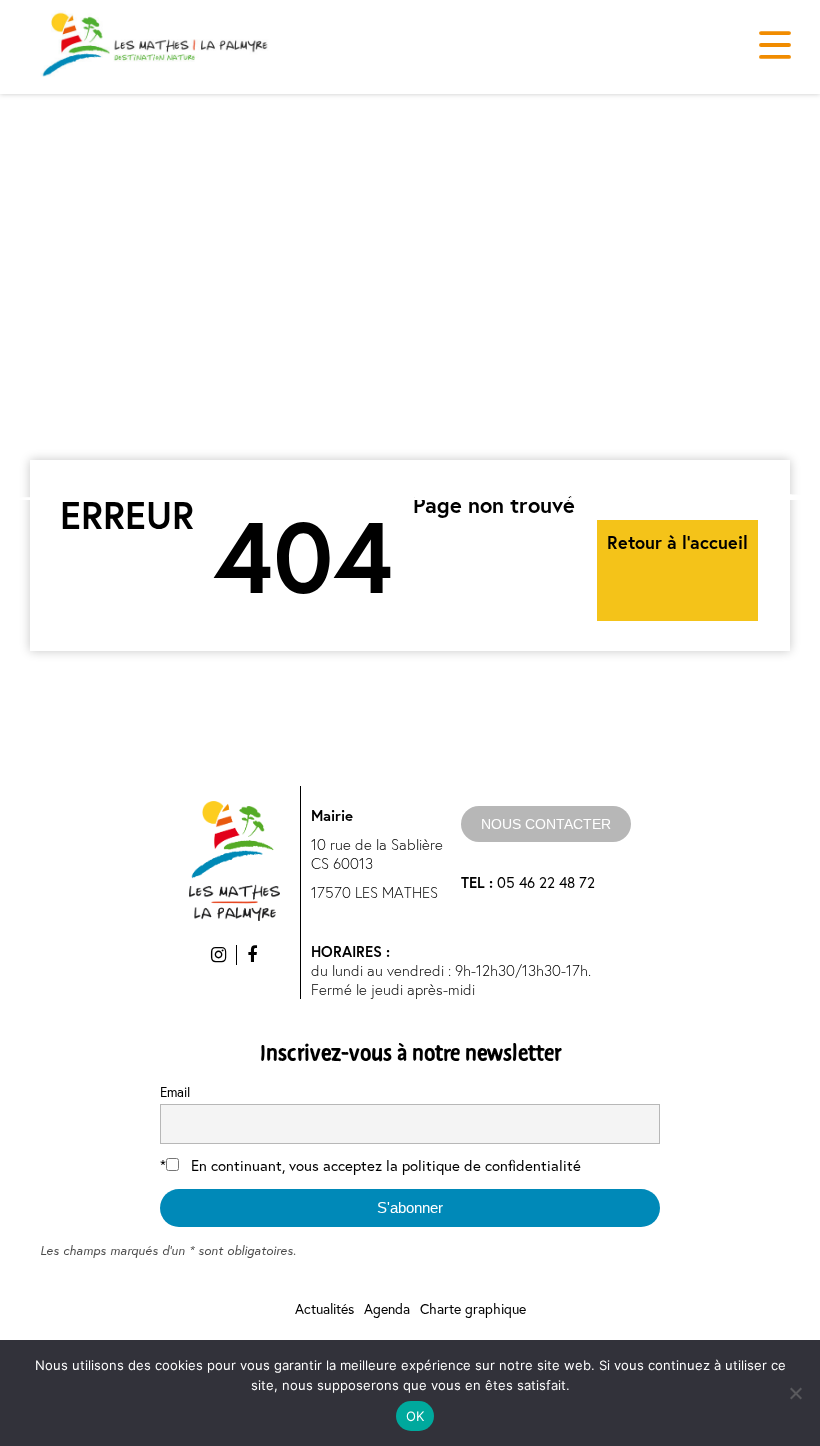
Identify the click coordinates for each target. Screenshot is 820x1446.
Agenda (387, 1308)
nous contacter (546, 824)
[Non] (795, 1393)
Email (175, 1092)
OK (415, 1416)
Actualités (324, 1308)
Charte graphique (473, 1308)
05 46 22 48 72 (528, 882)
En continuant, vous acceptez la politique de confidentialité (386, 1165)
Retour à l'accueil (677, 542)
